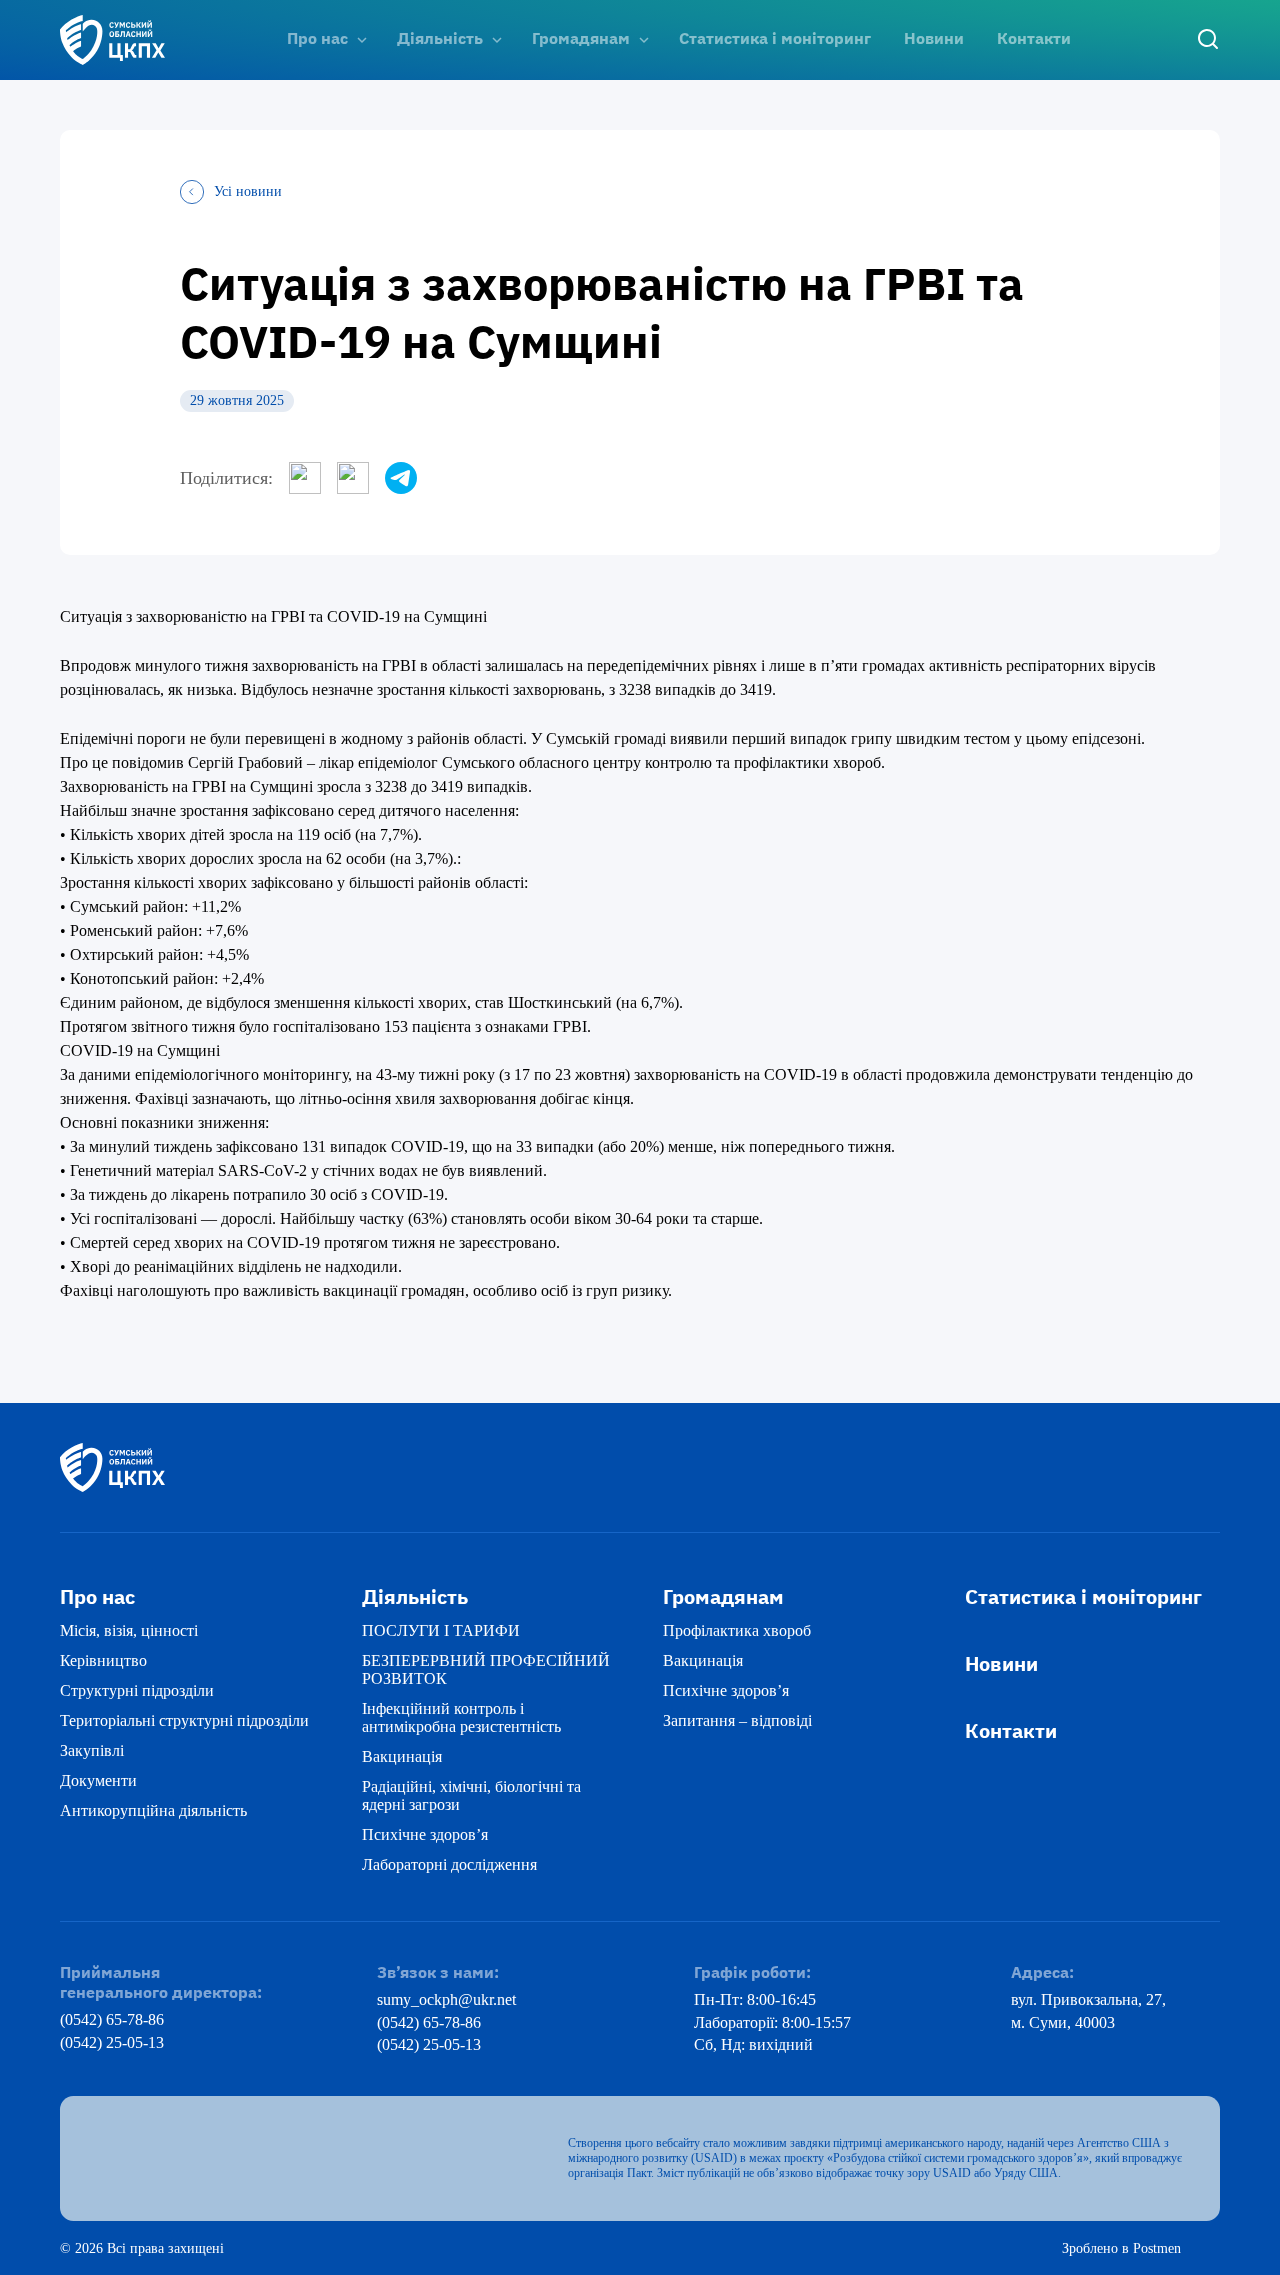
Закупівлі (92, 1750)
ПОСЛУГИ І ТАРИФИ (441, 1630)
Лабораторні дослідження (449, 1864)
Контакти (1034, 38)
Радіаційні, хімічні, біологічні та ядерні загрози (471, 1795)
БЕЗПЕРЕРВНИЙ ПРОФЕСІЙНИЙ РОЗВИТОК (486, 1669)
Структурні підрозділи (137, 1690)
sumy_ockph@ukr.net (446, 1999)
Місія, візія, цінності (129, 1630)
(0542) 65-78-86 (112, 2019)
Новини (934, 38)
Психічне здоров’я (425, 1834)
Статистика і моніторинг (775, 38)
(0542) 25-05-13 (112, 2042)
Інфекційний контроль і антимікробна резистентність (461, 1717)
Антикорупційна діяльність (153, 1810)
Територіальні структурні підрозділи (184, 1720)
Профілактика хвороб (737, 1630)
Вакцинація (402, 1756)
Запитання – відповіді (737, 1720)
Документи (98, 1780)
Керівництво (103, 1660)
